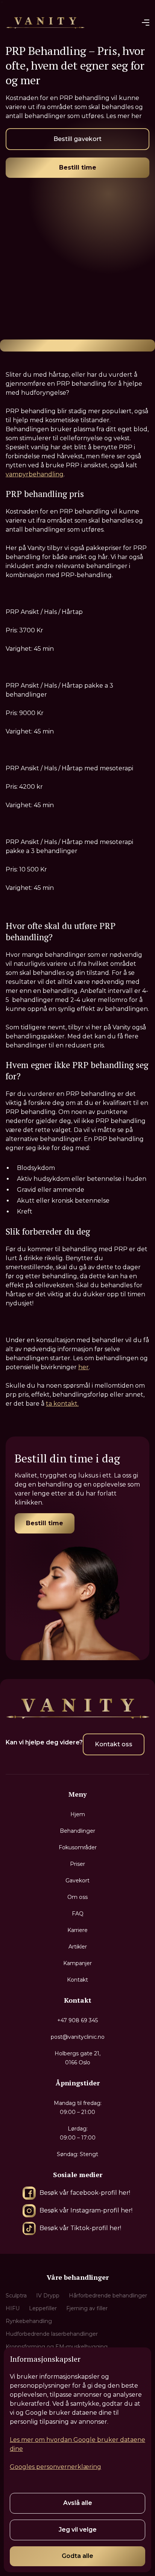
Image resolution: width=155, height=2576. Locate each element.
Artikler (78, 1947)
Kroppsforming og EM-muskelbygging (57, 2347)
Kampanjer (77, 1963)
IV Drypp (48, 2296)
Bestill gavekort (77, 139)
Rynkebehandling (29, 2321)
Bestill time (78, 167)
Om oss (77, 1897)
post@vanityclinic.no (78, 2037)
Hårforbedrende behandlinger (108, 2296)
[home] (45, 22)
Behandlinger (77, 1831)
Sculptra (16, 2296)
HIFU (13, 2308)
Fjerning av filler (87, 2308)
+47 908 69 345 (77, 2020)
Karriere (77, 1930)
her (84, 1367)
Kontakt (77, 1980)
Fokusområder (78, 1847)
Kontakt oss (114, 1744)
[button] (146, 23)
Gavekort (77, 1880)
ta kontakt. (62, 1404)
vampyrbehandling (35, 474)
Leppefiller (43, 2308)
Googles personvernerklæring (55, 2467)
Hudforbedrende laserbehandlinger (52, 2334)
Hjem (78, 1814)
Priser (77, 1864)
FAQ (78, 1914)
